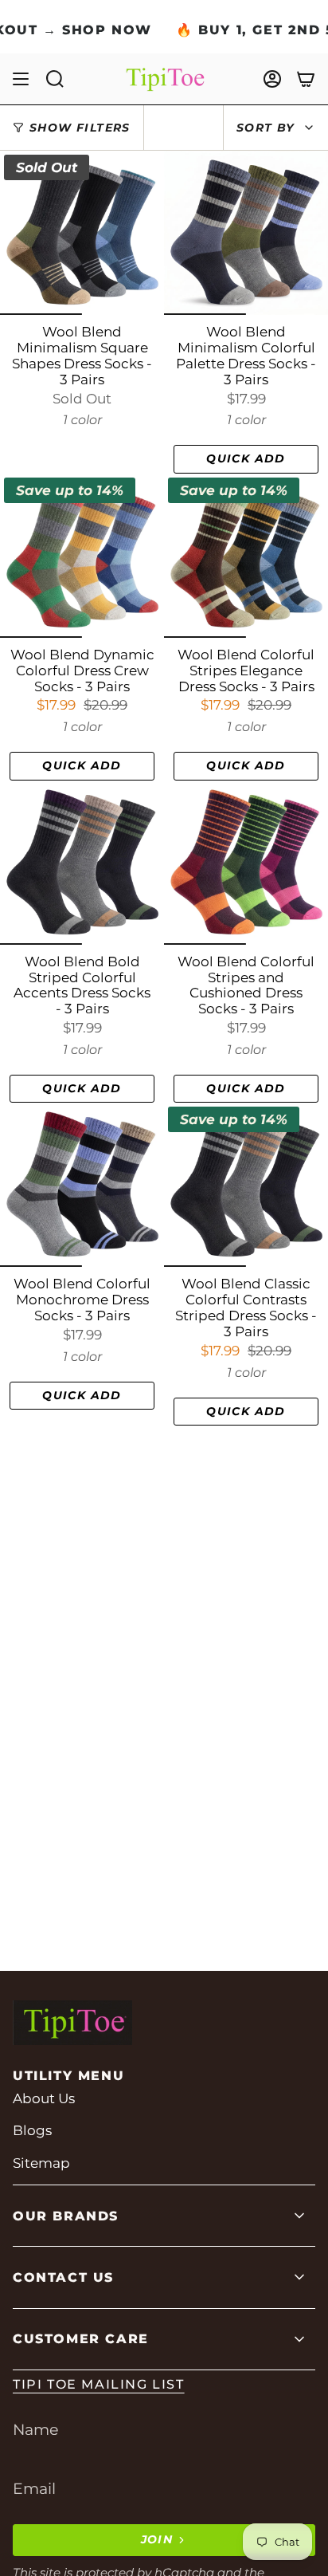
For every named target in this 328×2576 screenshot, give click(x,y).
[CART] (306, 79)
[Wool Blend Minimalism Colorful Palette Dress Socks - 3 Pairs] (246, 233)
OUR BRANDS (66, 2216)
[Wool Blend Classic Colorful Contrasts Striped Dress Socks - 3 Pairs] (246, 1185)
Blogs (32, 2130)
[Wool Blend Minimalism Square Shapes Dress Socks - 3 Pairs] (82, 233)
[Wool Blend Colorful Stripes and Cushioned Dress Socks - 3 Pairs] (246, 863)
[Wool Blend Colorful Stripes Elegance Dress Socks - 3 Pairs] (246, 556)
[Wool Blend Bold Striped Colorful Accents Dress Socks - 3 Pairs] (82, 863)
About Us (44, 2098)
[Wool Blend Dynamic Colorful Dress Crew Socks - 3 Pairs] (82, 556)
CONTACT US (63, 2277)
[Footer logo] (72, 2023)
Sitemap (41, 2163)
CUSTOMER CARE (81, 2339)
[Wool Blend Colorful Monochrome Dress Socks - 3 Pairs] (82, 1185)
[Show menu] (21, 79)
